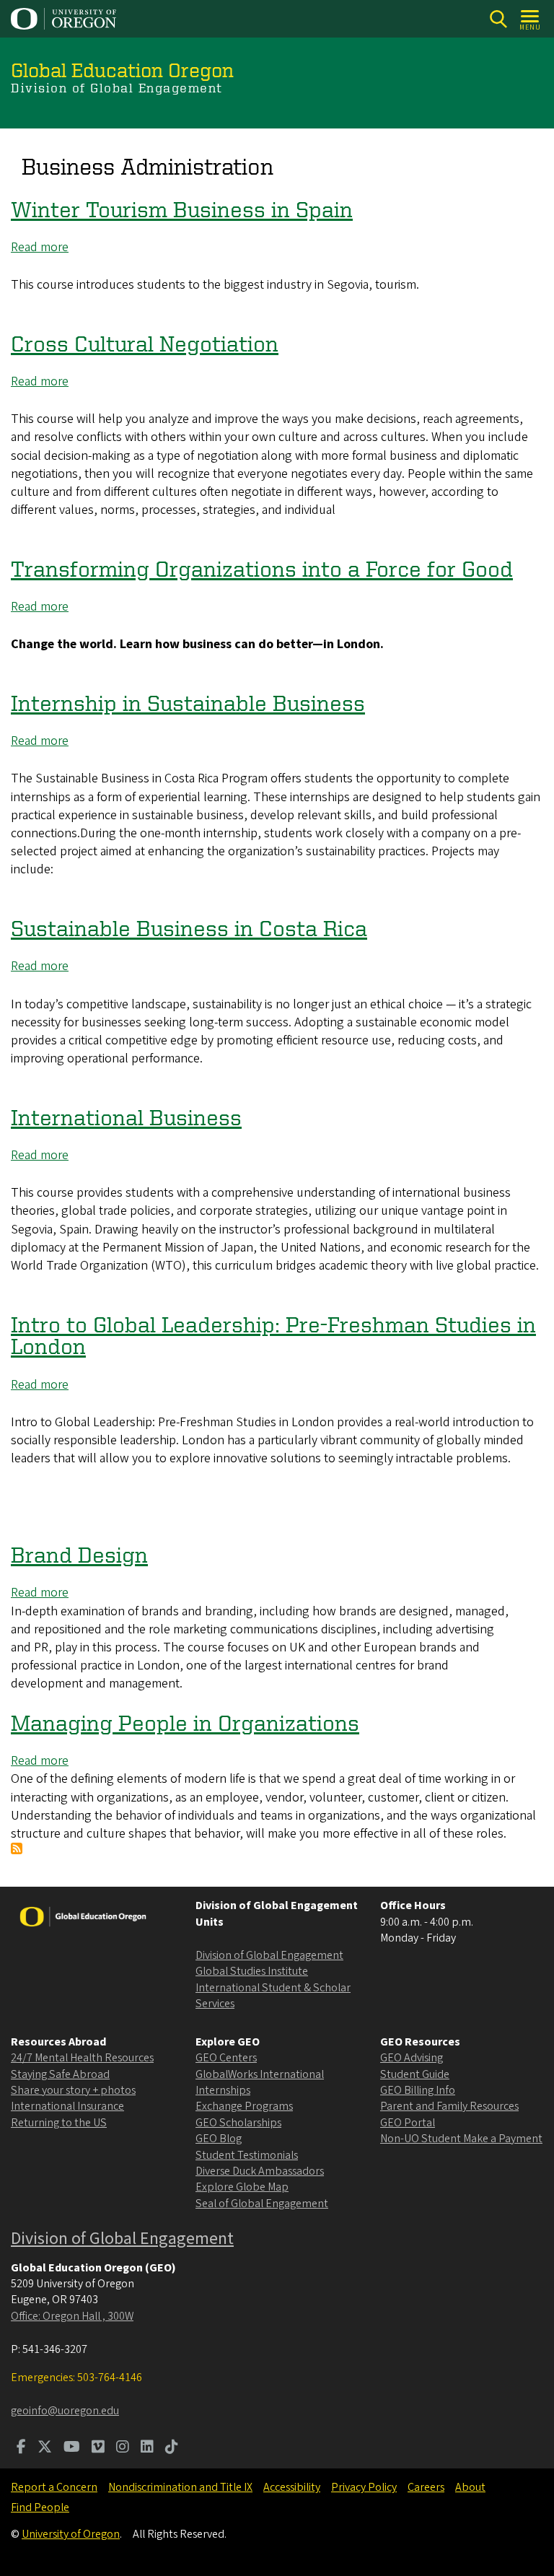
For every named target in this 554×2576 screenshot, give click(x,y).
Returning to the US (59, 2123)
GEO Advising (412, 2058)
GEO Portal (408, 2123)
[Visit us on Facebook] (21, 2448)
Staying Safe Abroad (60, 2074)
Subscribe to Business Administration (17, 1848)
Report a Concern (54, 2487)
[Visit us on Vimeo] (98, 2448)
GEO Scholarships (238, 2123)
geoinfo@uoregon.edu (65, 2411)
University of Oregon (71, 2534)
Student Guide (415, 2074)
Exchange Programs (244, 2106)
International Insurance (67, 2106)
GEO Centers (226, 2058)
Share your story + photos (73, 2090)
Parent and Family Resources (449, 2106)
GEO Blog (219, 2139)
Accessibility (292, 2487)
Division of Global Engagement (269, 1955)
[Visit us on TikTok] (172, 2448)
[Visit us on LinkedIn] (147, 2448)
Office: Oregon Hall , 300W (72, 2316)
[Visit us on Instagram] (123, 2448)
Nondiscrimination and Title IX (180, 2487)
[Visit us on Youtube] (72, 2448)
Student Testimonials (247, 2155)
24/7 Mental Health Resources (82, 2058)
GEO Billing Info (418, 2090)
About (470, 2487)
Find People (40, 2507)
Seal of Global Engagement (262, 2204)
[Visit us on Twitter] (45, 2448)
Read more (40, 247)
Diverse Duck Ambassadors (260, 2171)
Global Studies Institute (252, 1971)
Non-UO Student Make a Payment (461, 2139)
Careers (426, 2487)
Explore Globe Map (242, 2187)
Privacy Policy (364, 2487)
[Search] (498, 19)
